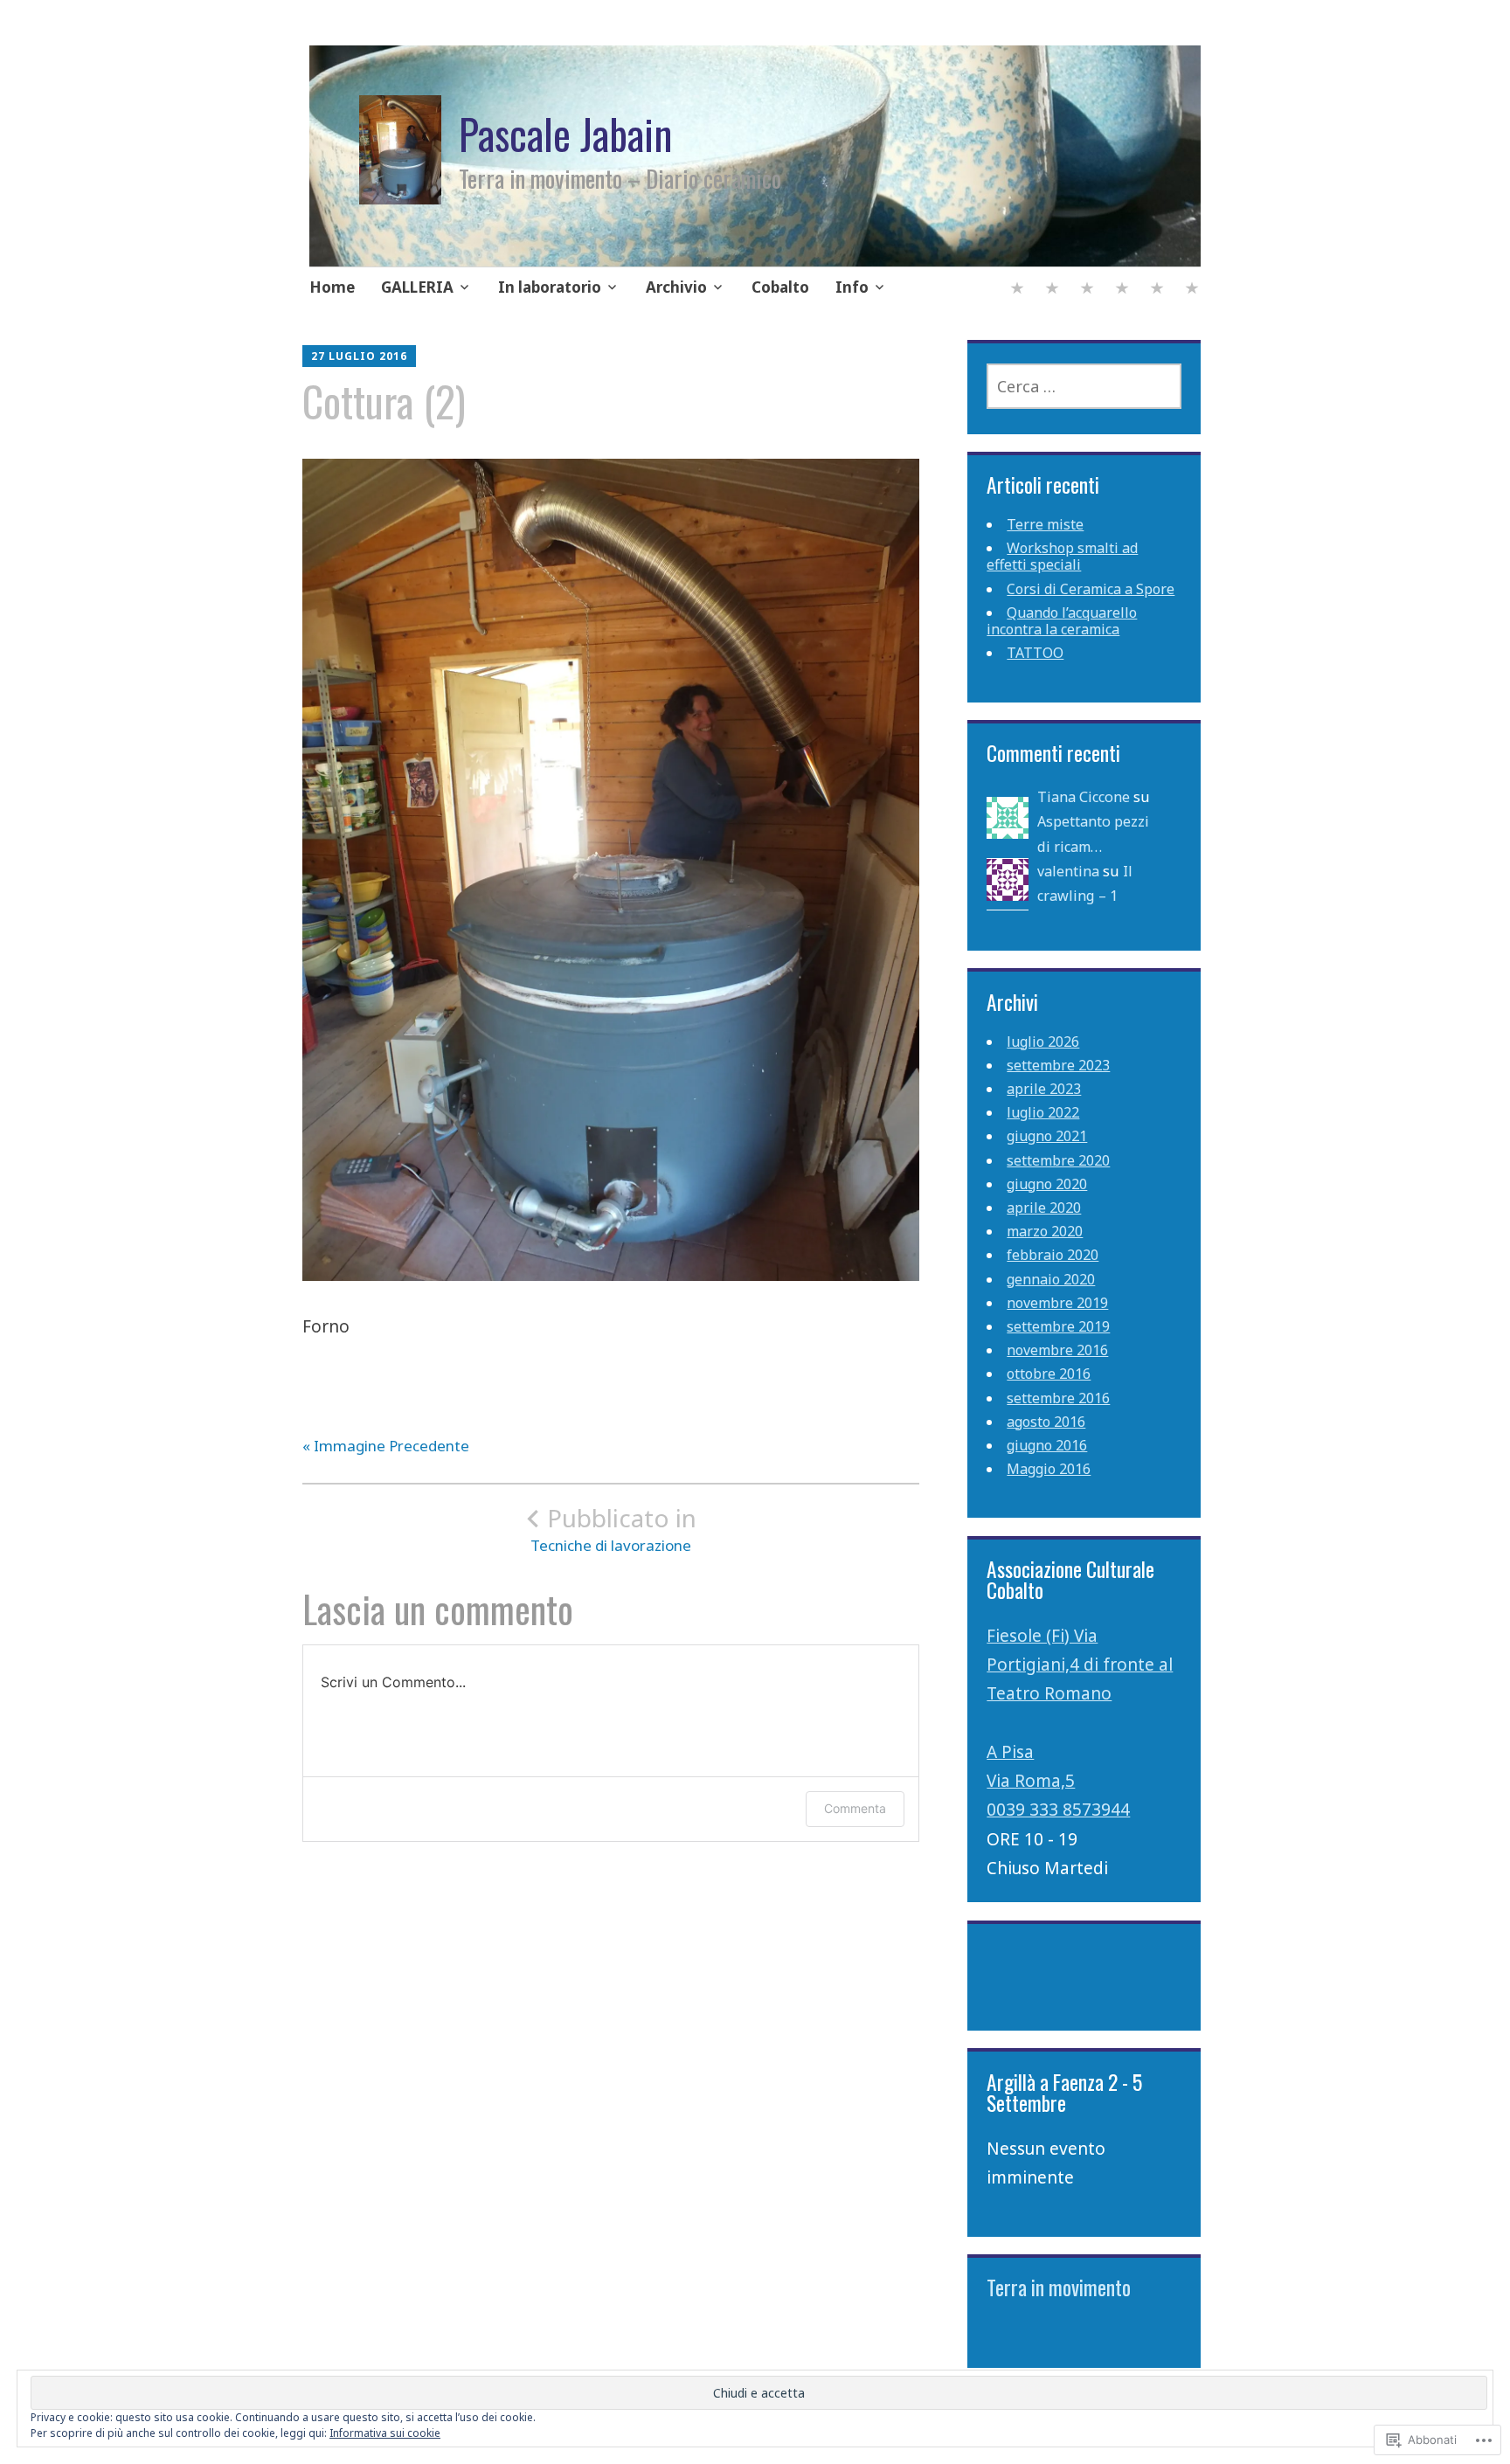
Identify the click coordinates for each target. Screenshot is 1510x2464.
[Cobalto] (1157, 290)
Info (852, 287)
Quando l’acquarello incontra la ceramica (1062, 621)
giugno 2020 (1047, 1184)
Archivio (676, 287)
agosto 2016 (1046, 1422)
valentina (1068, 871)
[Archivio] (1122, 290)
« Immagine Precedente (386, 1446)
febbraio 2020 (1053, 1255)
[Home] (1017, 290)
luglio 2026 (1043, 1042)
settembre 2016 (1058, 1398)
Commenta (855, 1808)
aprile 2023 (1044, 1089)
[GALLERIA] (1052, 290)
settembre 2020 (1058, 1160)
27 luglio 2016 (359, 356)
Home (332, 287)
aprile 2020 (1044, 1208)
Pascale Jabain (565, 134)
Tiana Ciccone (1084, 797)
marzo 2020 (1045, 1231)
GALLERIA (417, 287)
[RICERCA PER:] (1084, 386)
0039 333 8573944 (1058, 1810)
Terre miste (1045, 524)
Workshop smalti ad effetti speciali (1062, 556)
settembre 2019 (1058, 1326)
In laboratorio (550, 287)
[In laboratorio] (1087, 290)
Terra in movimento (1059, 2287)
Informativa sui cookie (385, 2433)
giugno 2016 (1047, 1445)
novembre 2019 (1057, 1303)
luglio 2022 (1043, 1112)
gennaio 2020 (1051, 1279)
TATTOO (1035, 653)
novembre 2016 (1057, 1350)
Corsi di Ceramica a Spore (1091, 589)
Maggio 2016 (1049, 1469)
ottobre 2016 (1049, 1374)
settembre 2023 (1058, 1065)
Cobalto (780, 287)
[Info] (1192, 290)
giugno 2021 (1047, 1136)
